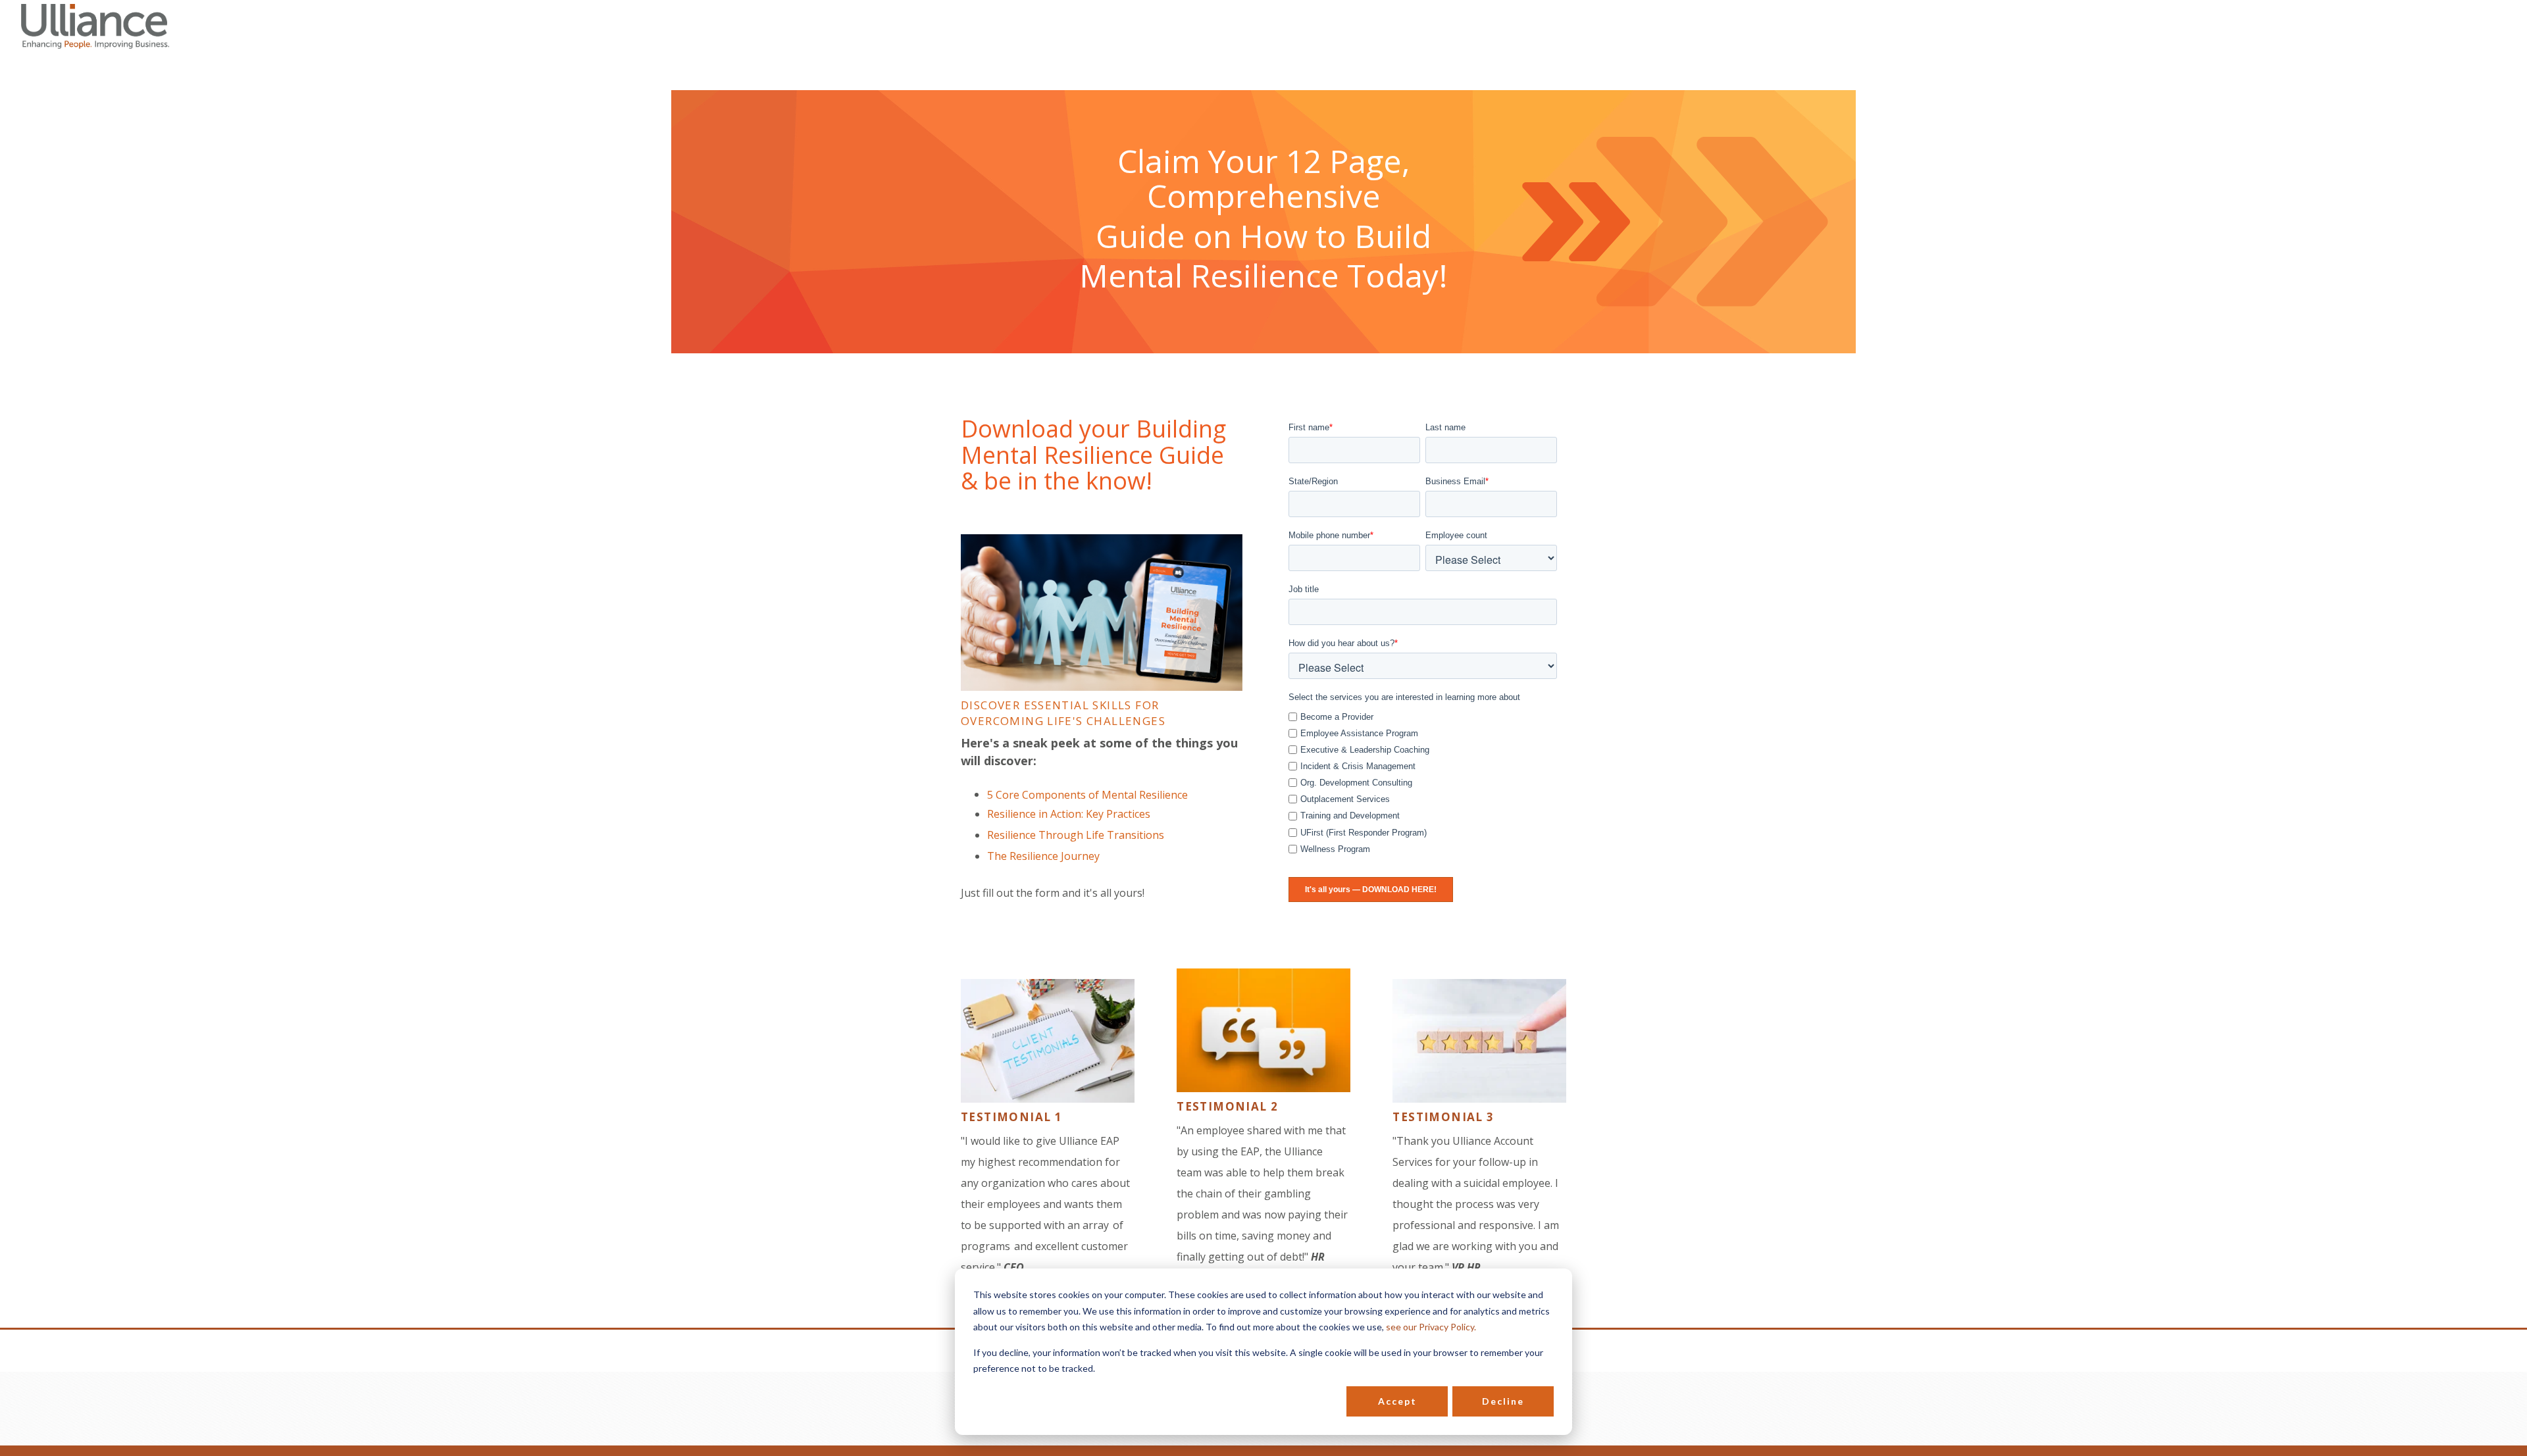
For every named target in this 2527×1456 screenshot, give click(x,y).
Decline (1503, 1401)
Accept (1397, 1401)
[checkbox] (1423, 781)
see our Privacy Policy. (1431, 1327)
